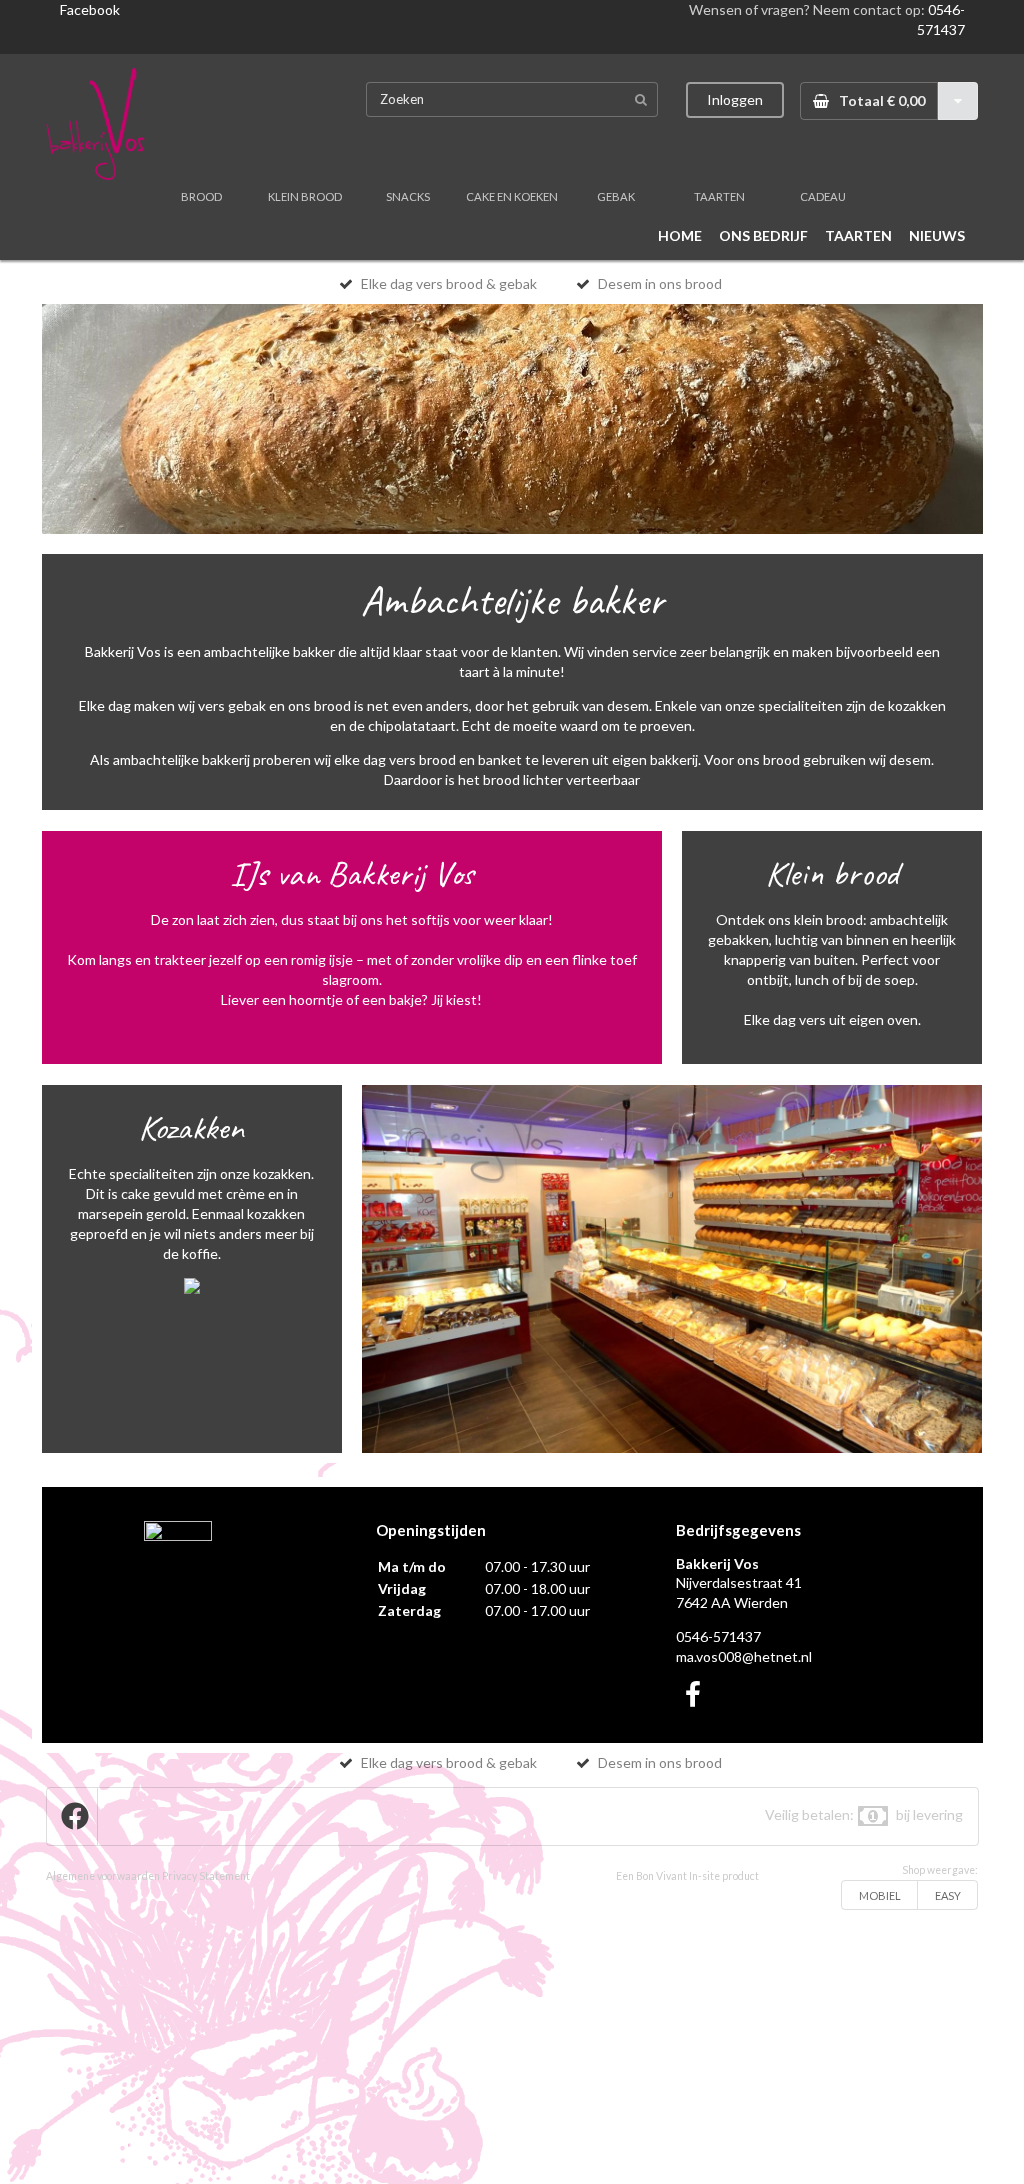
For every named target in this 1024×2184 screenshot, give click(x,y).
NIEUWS (937, 235)
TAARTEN (719, 196)
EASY (948, 1895)
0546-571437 (718, 1636)
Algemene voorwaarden (103, 1876)
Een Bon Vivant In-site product (687, 1876)
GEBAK (616, 196)
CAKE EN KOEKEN (512, 196)
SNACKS (408, 196)
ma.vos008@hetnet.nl (744, 1656)
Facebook (90, 9)
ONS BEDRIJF (763, 235)
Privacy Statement (206, 1876)
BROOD (201, 196)
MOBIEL (880, 1895)
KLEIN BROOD (305, 196)
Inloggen (735, 99)
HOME (680, 235)
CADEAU (823, 196)
